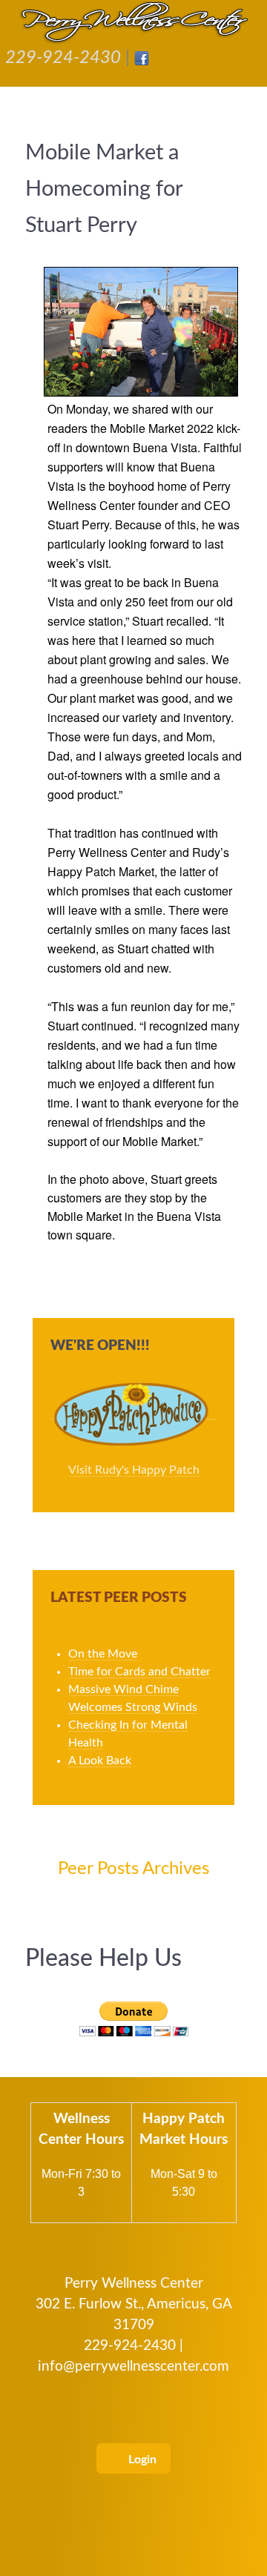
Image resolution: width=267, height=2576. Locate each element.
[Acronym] (133, 22)
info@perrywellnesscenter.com (133, 2367)
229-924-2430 (63, 58)
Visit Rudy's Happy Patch (134, 1470)
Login (141, 2460)
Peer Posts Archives (133, 1869)
